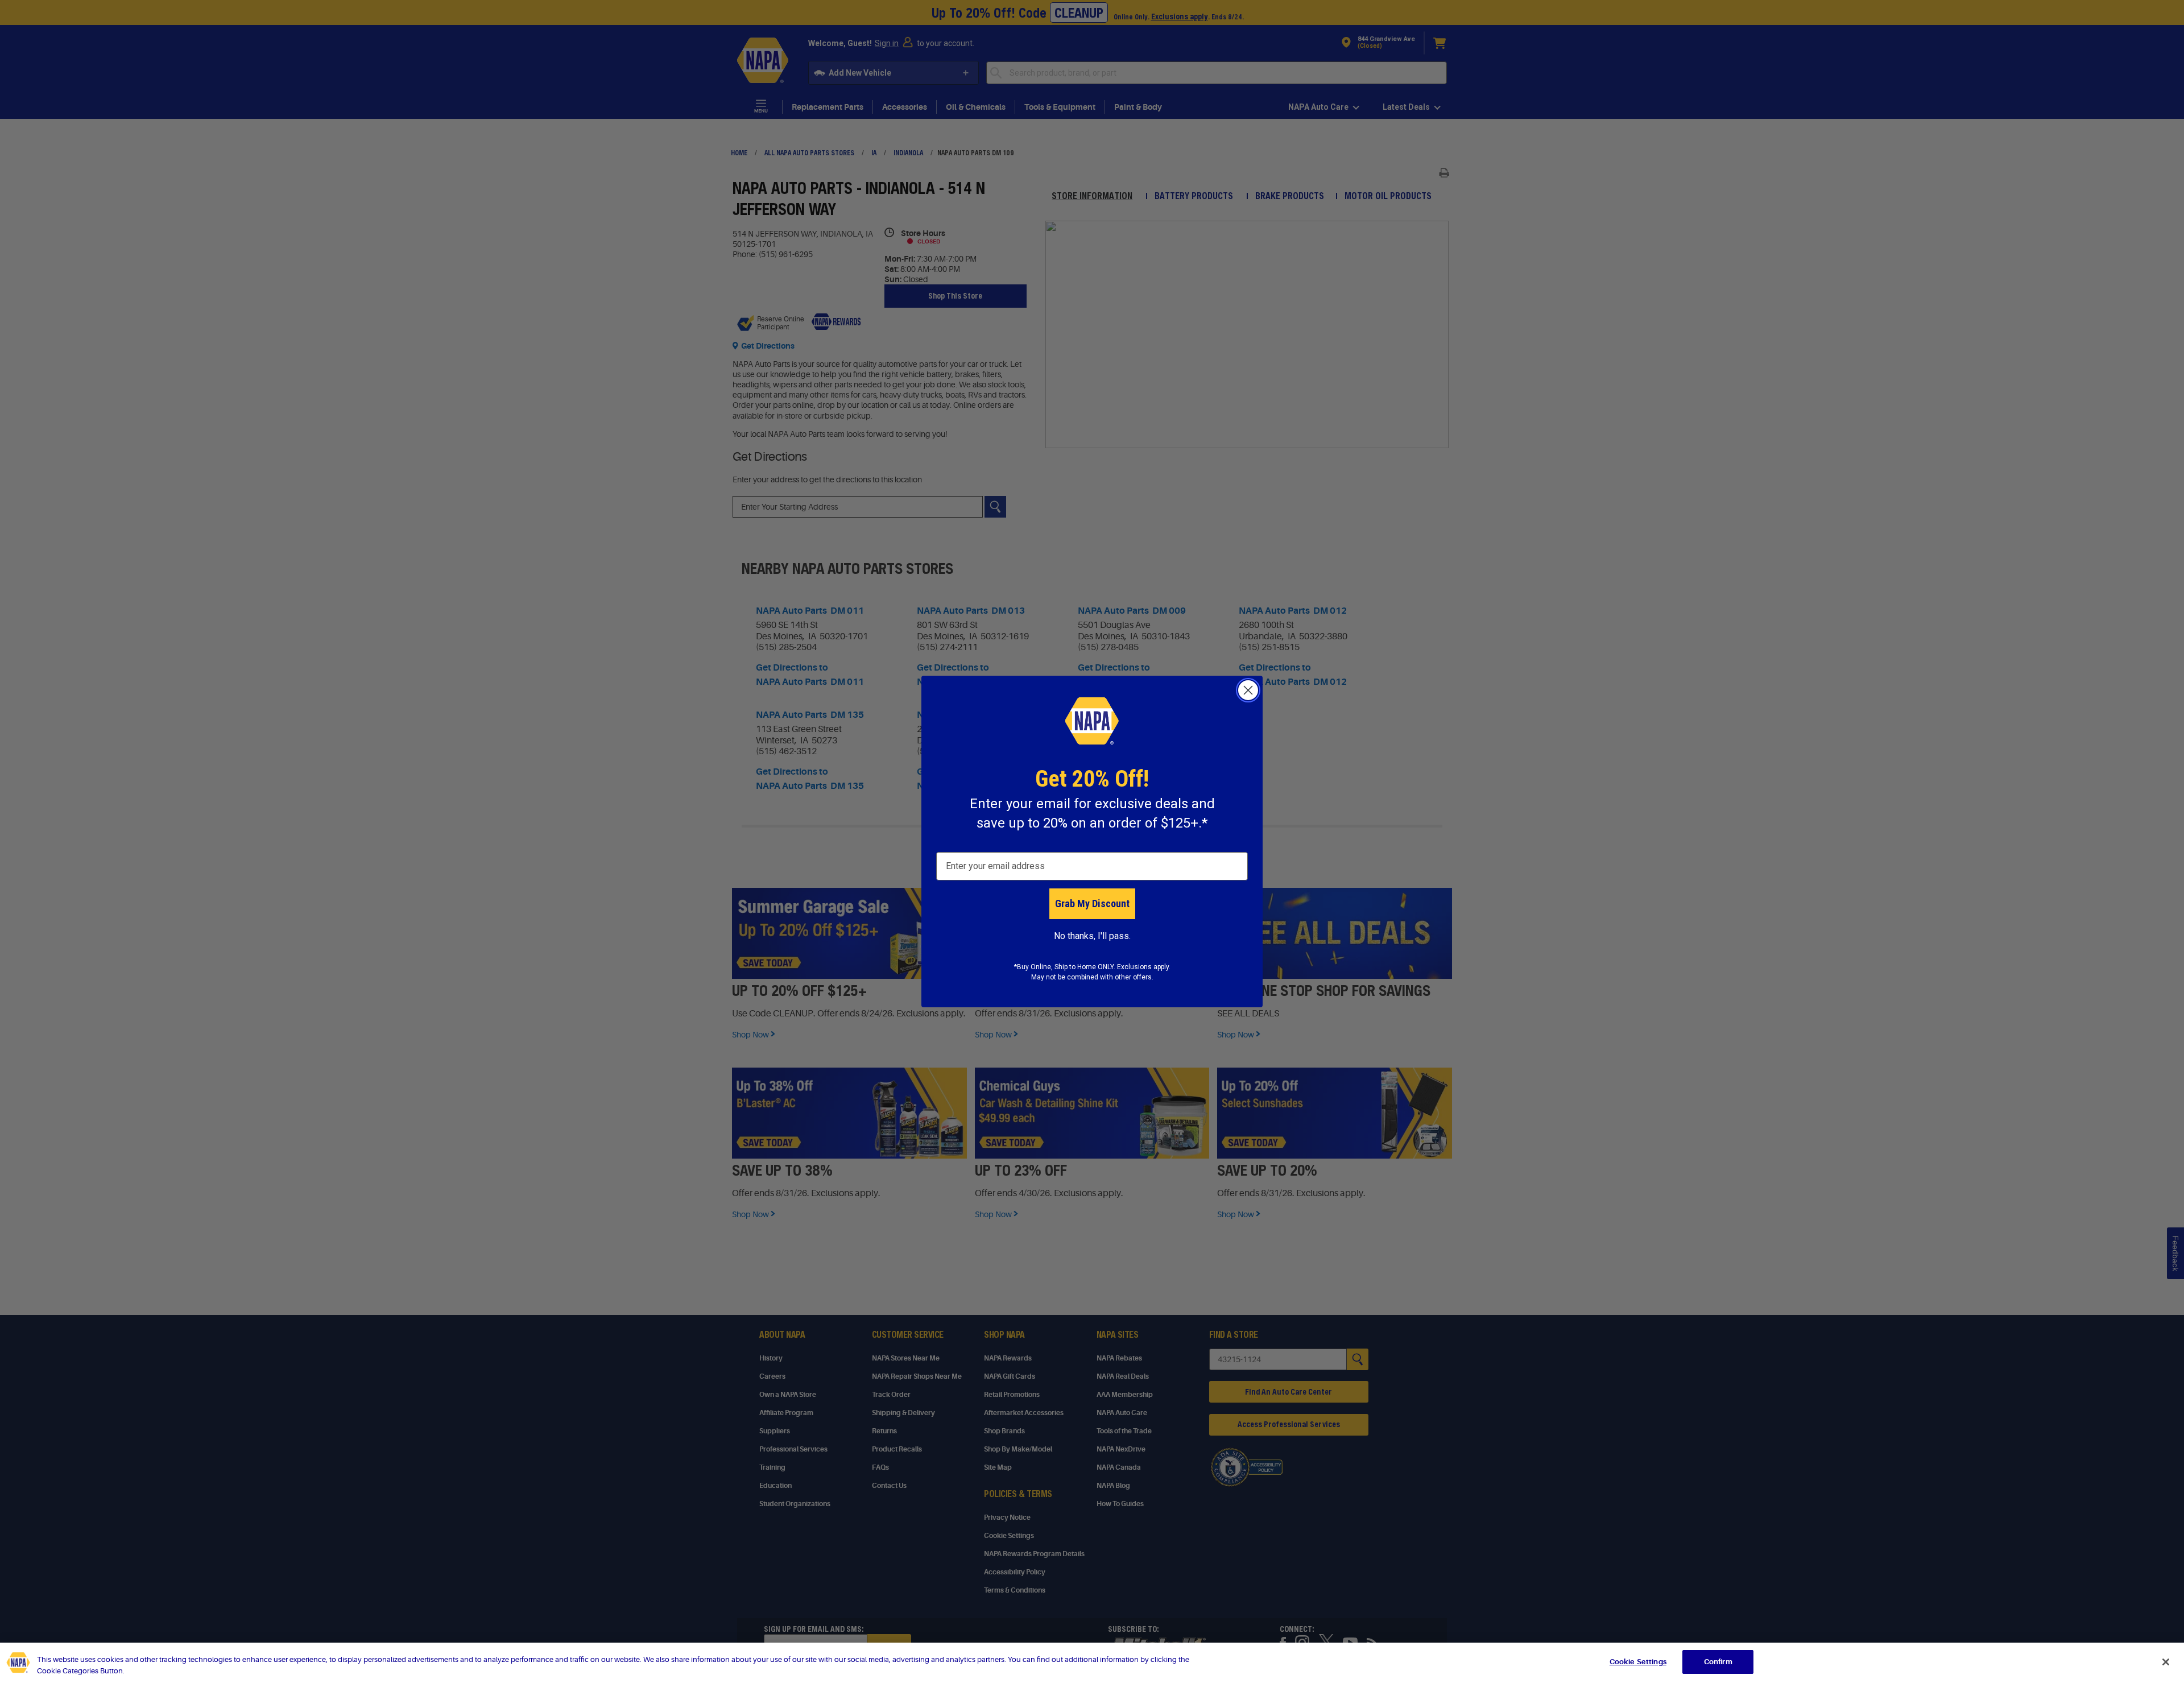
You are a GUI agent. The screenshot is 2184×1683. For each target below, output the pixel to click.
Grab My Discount (1092, 903)
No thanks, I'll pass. (1092, 936)
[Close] (2166, 1662)
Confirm (1718, 1662)
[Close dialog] (1248, 690)
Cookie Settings (1638, 1662)
